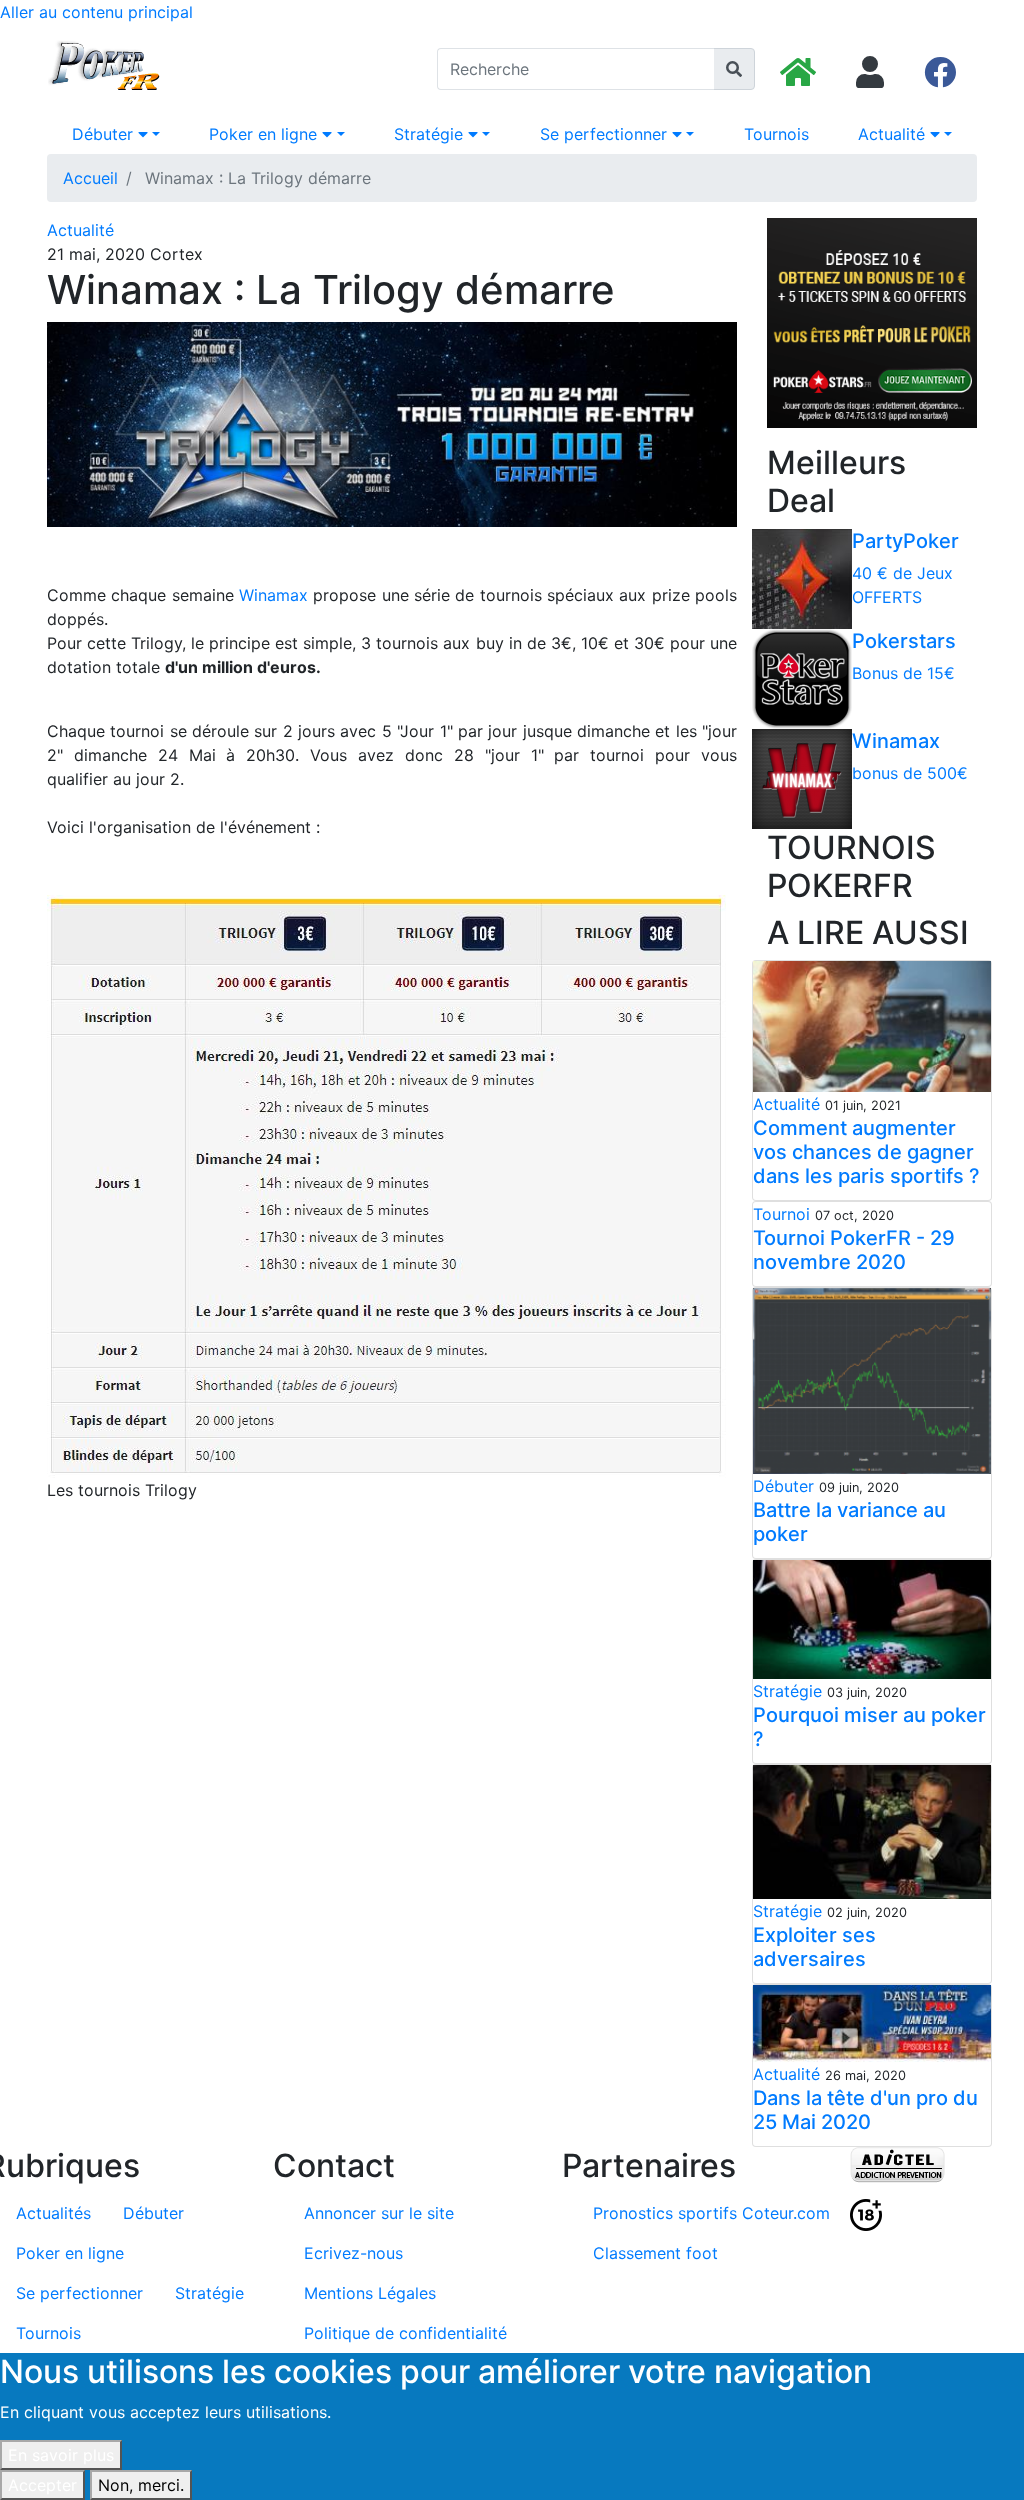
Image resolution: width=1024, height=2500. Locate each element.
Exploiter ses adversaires (814, 1947)
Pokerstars (904, 641)
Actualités (53, 2213)
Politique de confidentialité (405, 2333)
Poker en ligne (265, 134)
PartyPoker (905, 541)
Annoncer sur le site (379, 2213)
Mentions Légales (370, 2293)
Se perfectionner (606, 134)
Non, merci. (141, 2485)
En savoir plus (61, 2455)
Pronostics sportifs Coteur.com (711, 2213)
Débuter (105, 134)
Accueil (90, 178)
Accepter (42, 2485)
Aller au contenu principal (96, 12)
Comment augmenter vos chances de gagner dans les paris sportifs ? (866, 1152)
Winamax (273, 595)
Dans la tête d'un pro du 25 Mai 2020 (865, 2110)
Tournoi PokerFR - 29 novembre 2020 (854, 1250)
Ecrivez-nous (353, 2253)
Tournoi (781, 1214)
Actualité (894, 134)
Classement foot (655, 2253)
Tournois (776, 134)
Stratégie (431, 134)
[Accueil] (106, 69)
